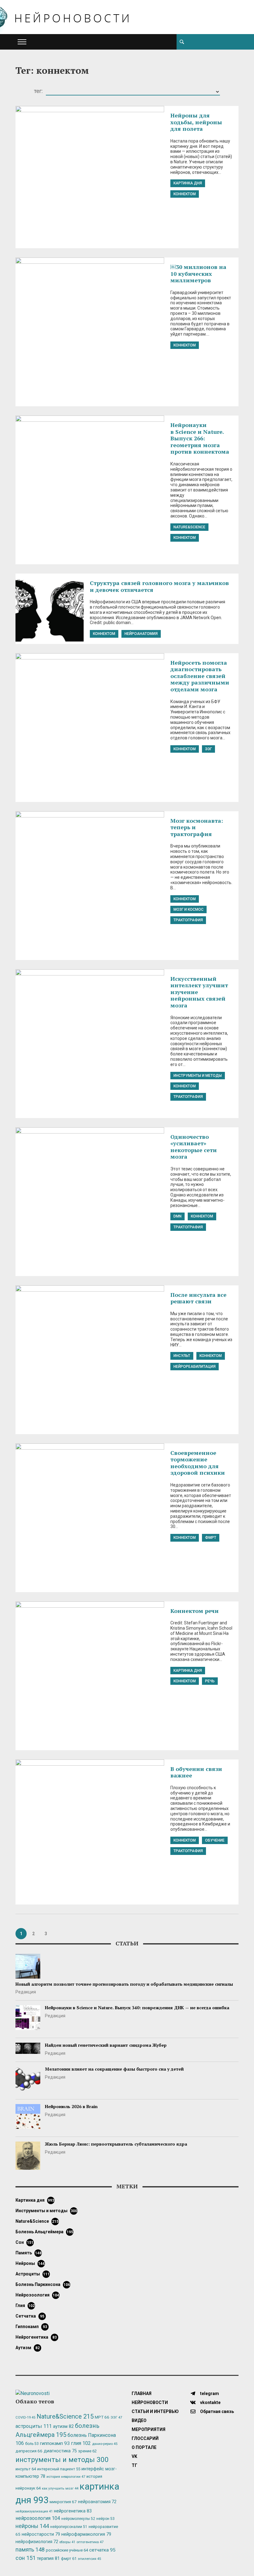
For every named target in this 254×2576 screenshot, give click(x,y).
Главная (142, 2393)
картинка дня (188, 183)
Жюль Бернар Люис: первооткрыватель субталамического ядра (116, 2144)
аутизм (28, 2348)
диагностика (60, 2451)
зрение (87, 2451)
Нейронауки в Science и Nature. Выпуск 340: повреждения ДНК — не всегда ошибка (137, 2008)
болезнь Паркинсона (43, 2284)
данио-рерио (105, 2444)
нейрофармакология (86, 2534)
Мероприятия (149, 2429)
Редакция (26, 1992)
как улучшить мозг (60, 2488)
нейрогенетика (36, 2337)
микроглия (63, 2502)
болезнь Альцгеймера (44, 2232)
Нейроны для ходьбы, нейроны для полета (196, 122)
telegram (209, 2393)
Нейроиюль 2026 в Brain (71, 2106)
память (28, 2253)
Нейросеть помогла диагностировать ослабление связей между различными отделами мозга (200, 676)
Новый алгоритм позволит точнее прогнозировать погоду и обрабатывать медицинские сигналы (124, 1984)
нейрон (105, 2519)
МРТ (102, 2417)
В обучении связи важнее (196, 1772)
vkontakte (210, 2402)
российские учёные (67, 2550)
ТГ (134, 2465)
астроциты (33, 2274)
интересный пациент (59, 2469)
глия (25, 2305)
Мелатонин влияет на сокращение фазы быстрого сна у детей (114, 2069)
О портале (144, 2447)
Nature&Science (189, 527)
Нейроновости (150, 2402)
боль (32, 2444)
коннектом (185, 194)
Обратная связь (217, 2411)
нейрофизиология (37, 2542)
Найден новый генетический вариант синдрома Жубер (106, 2045)
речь (210, 1681)
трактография (188, 920)
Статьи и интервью (155, 2411)
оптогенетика (90, 2542)
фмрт (211, 1538)
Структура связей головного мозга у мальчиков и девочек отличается (159, 586)
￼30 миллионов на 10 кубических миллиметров (198, 273)
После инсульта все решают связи (198, 1298)
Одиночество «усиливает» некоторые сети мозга (194, 1147)
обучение (215, 1840)
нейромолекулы (78, 2519)
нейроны (30, 2263)
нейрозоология (37, 2295)
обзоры (67, 2542)
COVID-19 (25, 2417)
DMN (177, 1216)
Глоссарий (145, 2438)
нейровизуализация (34, 2511)
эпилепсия (89, 2559)
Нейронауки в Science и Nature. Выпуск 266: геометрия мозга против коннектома (200, 438)
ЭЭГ (208, 749)
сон (24, 2242)
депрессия (29, 2451)
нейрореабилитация (195, 1367)
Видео (139, 2420)
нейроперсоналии (69, 2527)
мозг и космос (188, 909)
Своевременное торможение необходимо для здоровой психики (198, 1463)
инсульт (182, 1356)
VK (134, 2456)
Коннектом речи (195, 1611)
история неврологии (66, 2477)
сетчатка (30, 2316)
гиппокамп (31, 2327)
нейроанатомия (141, 634)
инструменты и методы (198, 1076)
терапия (48, 2558)
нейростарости (41, 2534)
